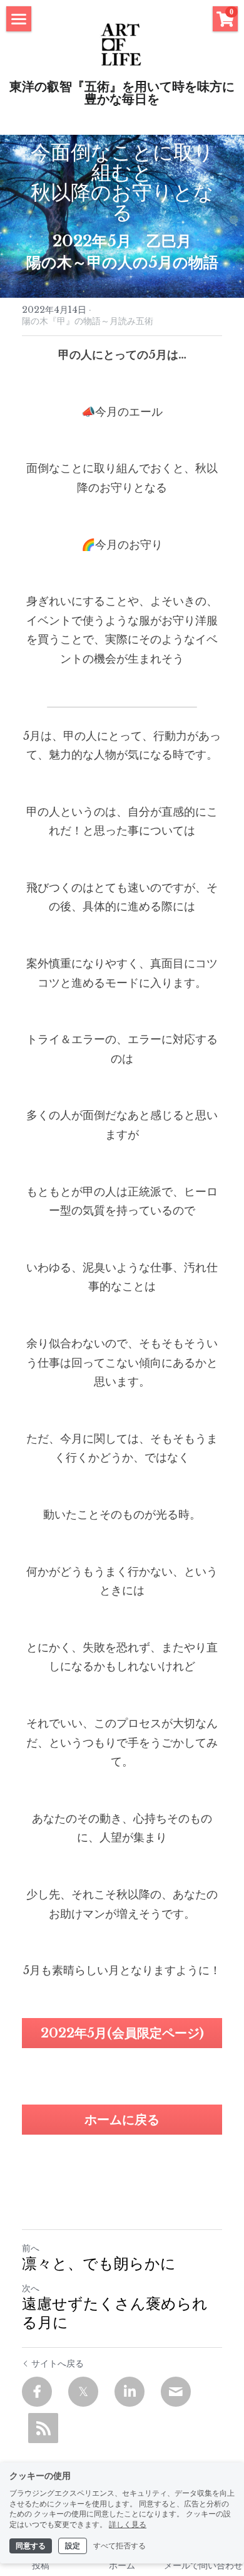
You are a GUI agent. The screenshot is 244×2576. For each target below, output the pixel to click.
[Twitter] (83, 2392)
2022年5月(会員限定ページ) (122, 2033)
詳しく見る (128, 2525)
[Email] (176, 2392)
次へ (31, 2288)
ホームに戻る (122, 2120)
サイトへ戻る (58, 2363)
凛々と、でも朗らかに (99, 2265)
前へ (31, 2248)
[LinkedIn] (130, 2392)
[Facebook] (37, 2392)
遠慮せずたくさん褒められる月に (115, 2315)
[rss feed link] (43, 2428)
